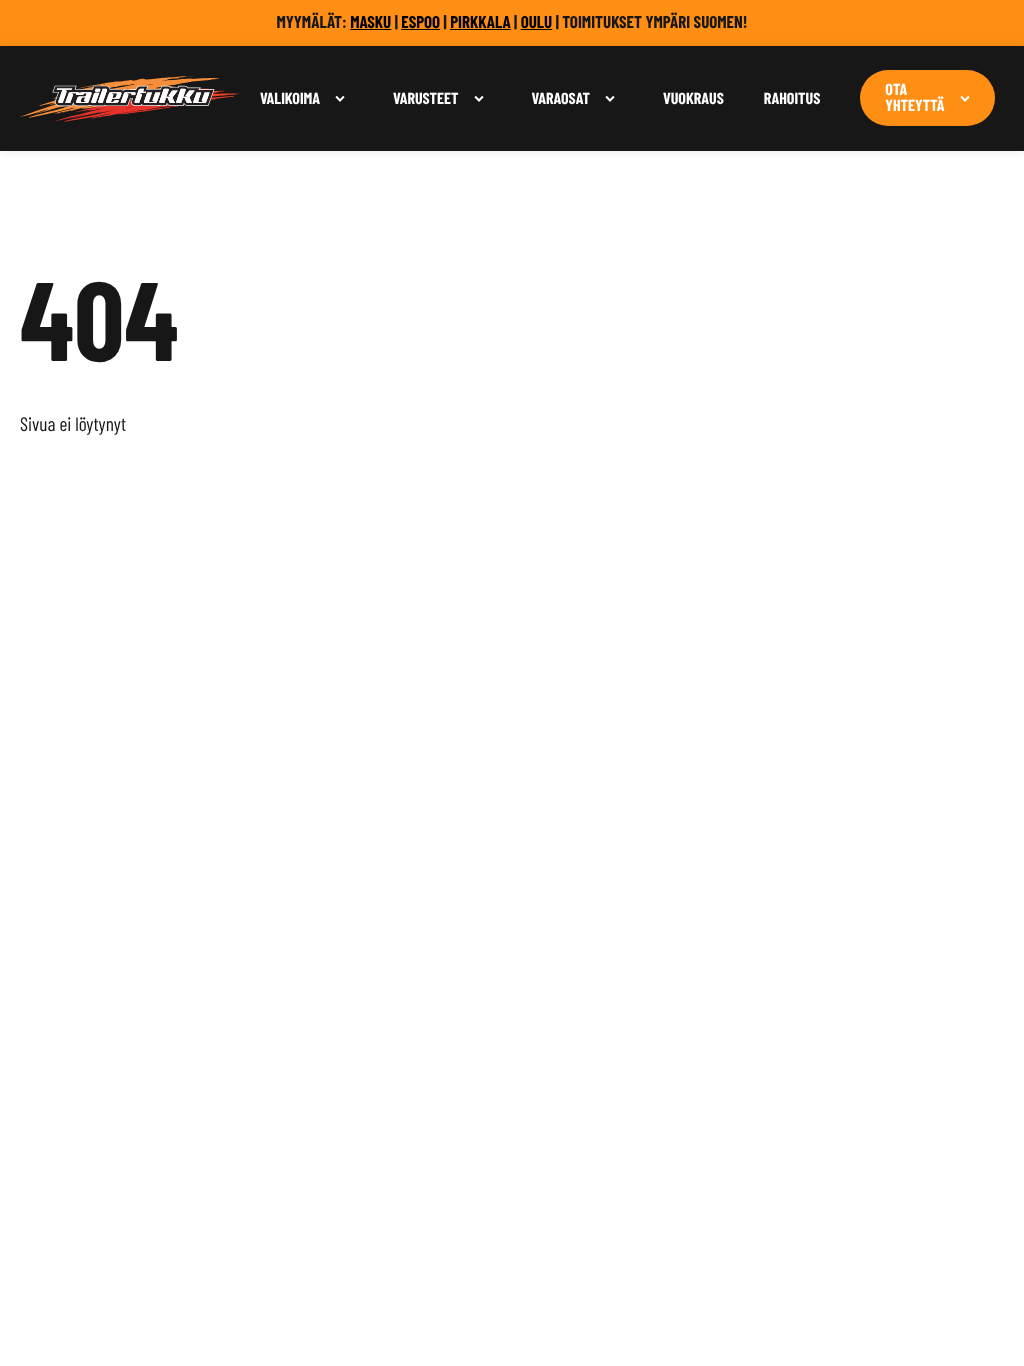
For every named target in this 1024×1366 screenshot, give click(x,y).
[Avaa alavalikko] (340, 98)
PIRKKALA (480, 22)
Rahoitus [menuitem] (792, 98)
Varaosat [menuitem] (561, 98)
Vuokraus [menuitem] (693, 98)
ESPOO (420, 22)
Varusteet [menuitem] (426, 98)
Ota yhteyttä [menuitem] (914, 98)
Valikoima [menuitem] (290, 98)
